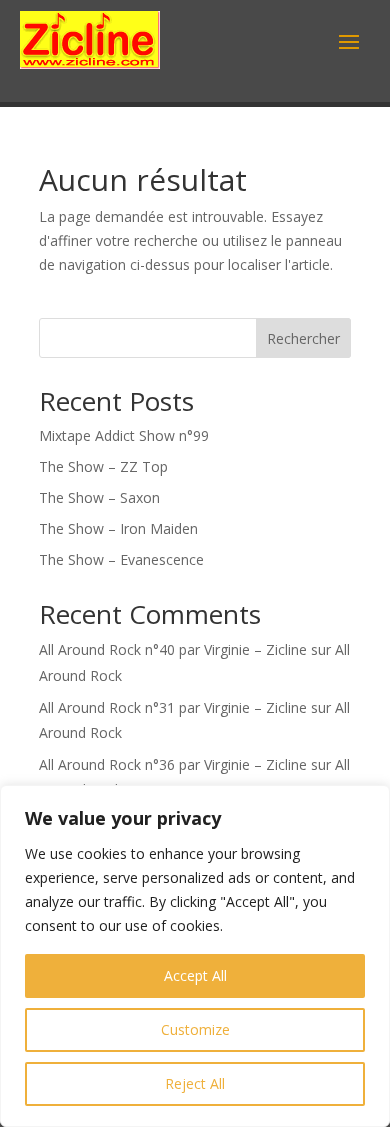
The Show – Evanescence (121, 559)
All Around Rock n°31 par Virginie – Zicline (173, 707)
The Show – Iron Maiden (118, 528)
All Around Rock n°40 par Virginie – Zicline (173, 649)
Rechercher (303, 338)
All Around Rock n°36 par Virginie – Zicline (173, 764)
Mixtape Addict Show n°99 (124, 435)
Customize (195, 1029)
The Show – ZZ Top (103, 466)
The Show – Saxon (99, 497)
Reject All (195, 1083)
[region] (195, 956)
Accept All (195, 975)
